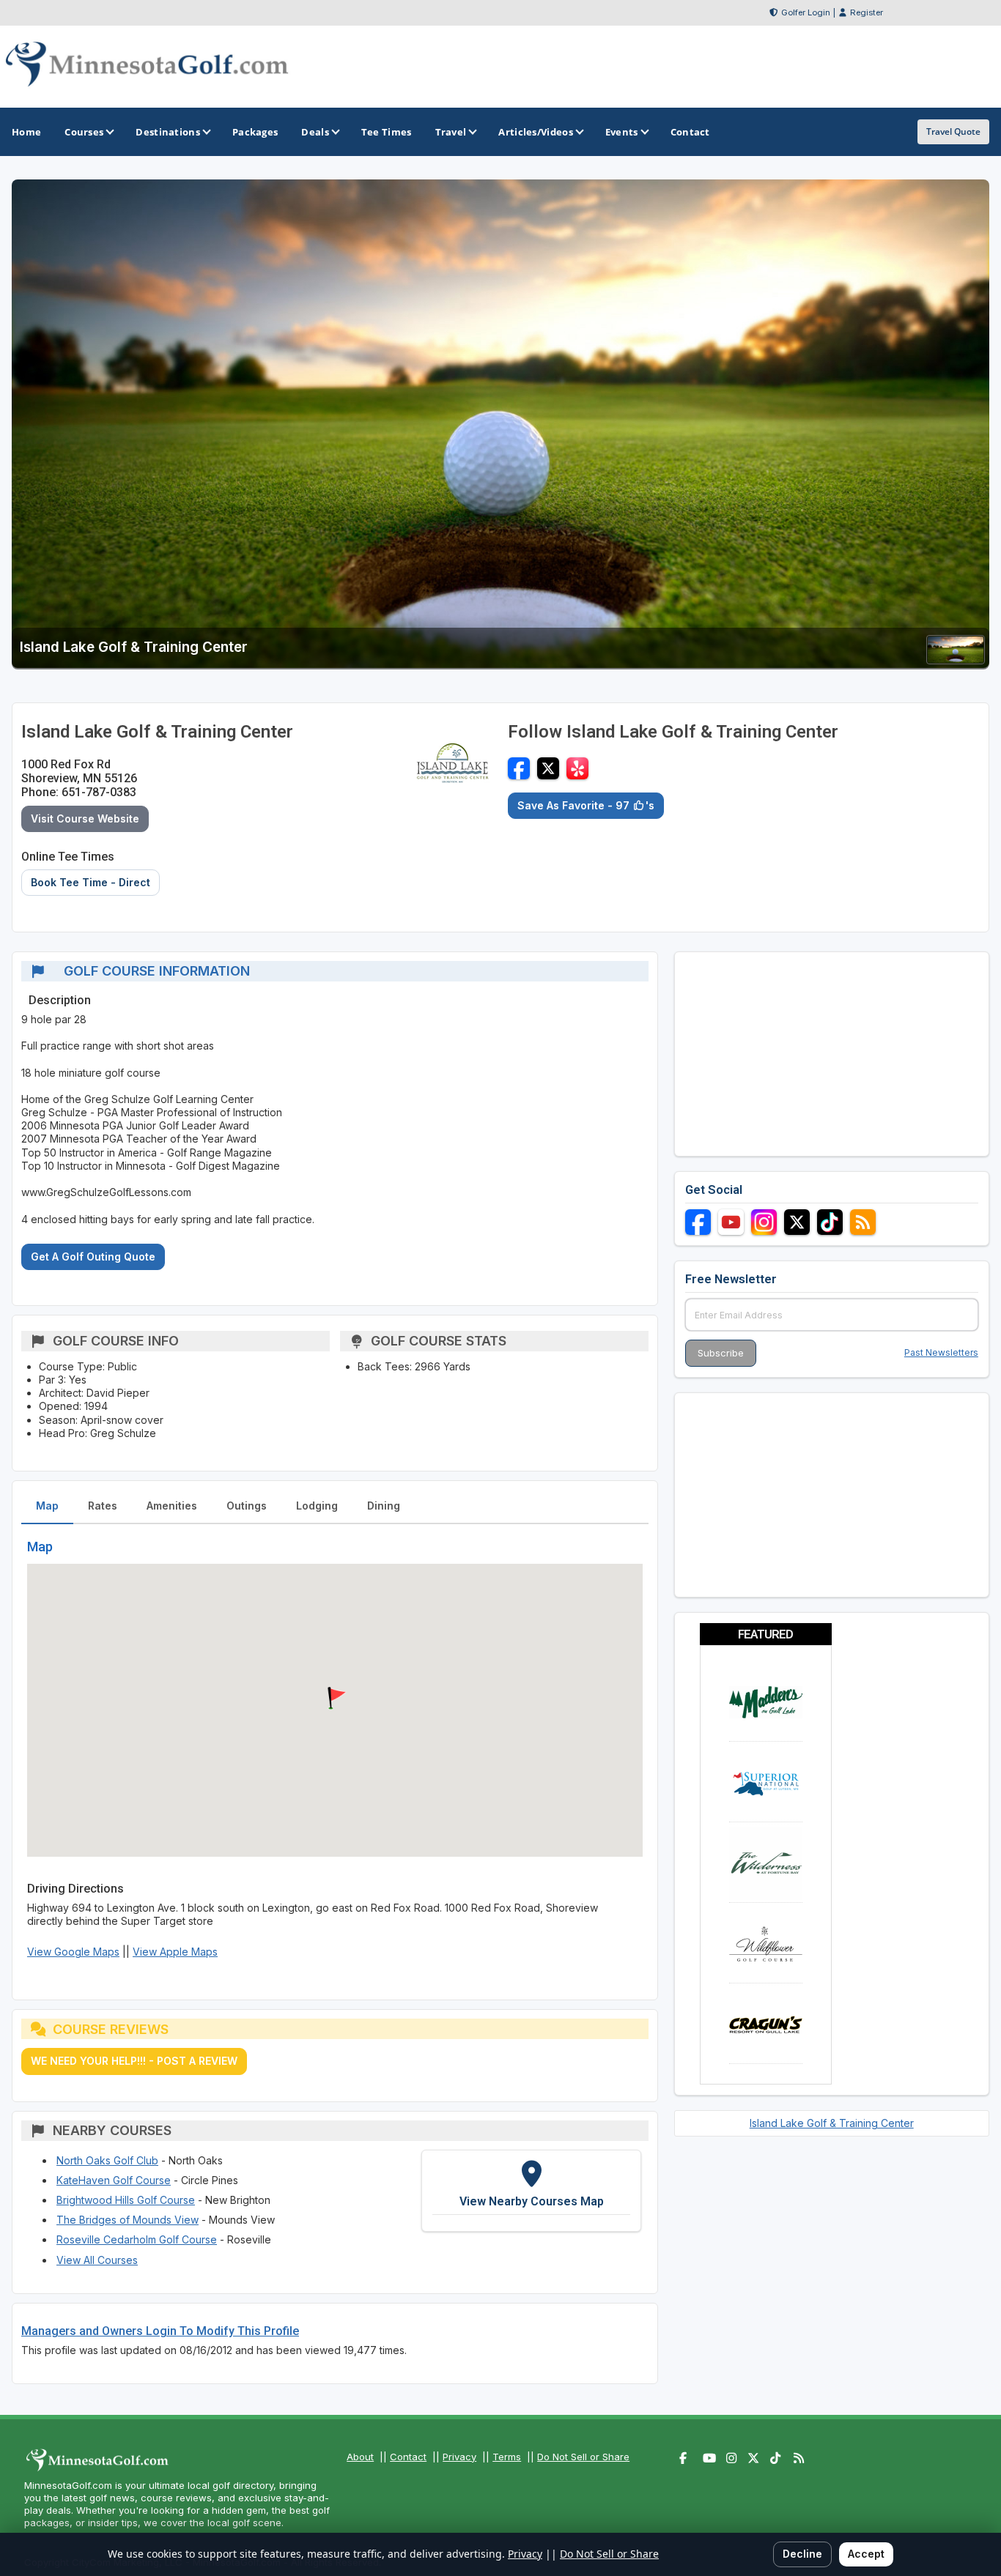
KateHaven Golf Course (114, 2180)
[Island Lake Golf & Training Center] (956, 660)
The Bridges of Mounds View (128, 2220)
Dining (384, 1506)
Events (622, 132)
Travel (451, 132)
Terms (507, 2457)
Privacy (459, 2457)
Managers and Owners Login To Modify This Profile (160, 2331)
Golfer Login (806, 12)
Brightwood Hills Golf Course (126, 2200)
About (360, 2457)
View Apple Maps (175, 1952)
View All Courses (97, 2260)
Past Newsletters (941, 1352)
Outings (247, 1506)
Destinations (168, 132)
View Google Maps (73, 1952)
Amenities (172, 1506)
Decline (802, 2554)
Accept (866, 2554)
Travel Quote (953, 131)
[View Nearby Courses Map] (531, 2191)
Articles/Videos (536, 132)
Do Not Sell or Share (583, 2457)
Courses (84, 132)
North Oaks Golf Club (107, 2160)
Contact (408, 2457)
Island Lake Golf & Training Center (832, 2123)
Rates (103, 1506)
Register (867, 12)
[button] (335, 1699)
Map (47, 1506)
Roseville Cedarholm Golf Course (137, 2239)
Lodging (317, 1506)
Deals (315, 132)
